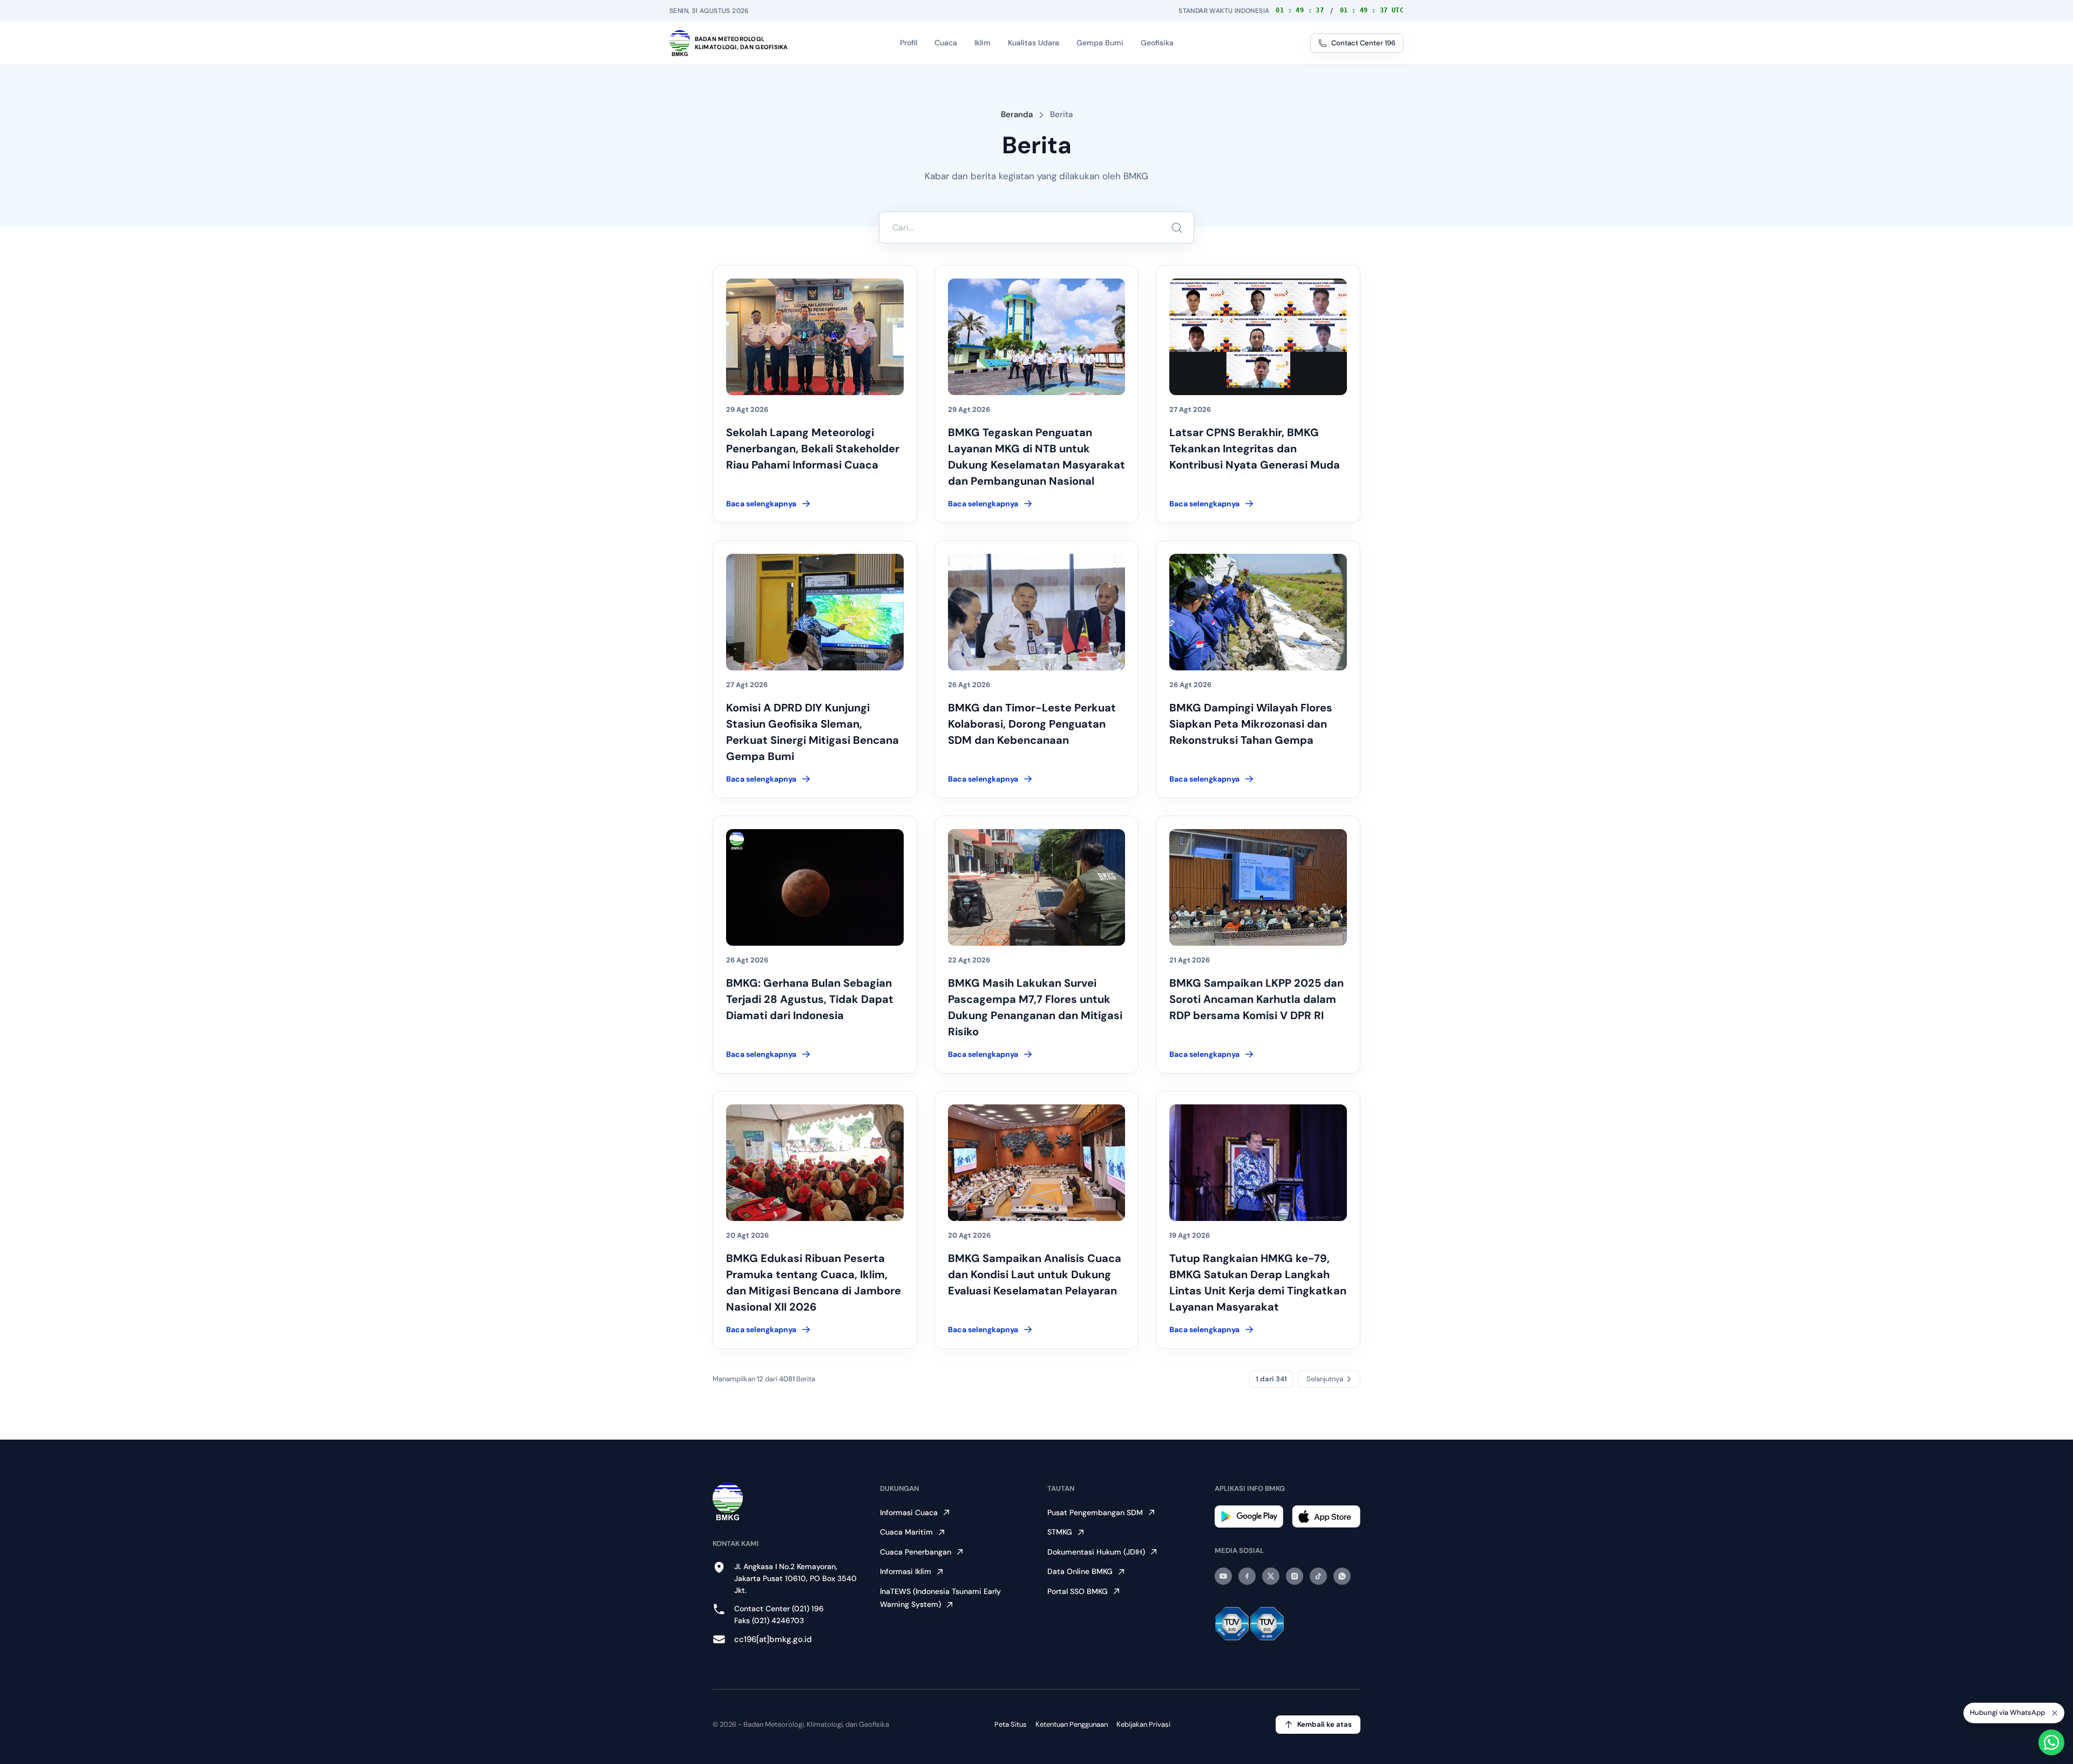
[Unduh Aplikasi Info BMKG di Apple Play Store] (1326, 1517)
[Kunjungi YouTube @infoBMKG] (1223, 1576)
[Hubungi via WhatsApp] (2051, 1742)
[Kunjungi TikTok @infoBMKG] (1318, 1576)
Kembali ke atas (1325, 1724)
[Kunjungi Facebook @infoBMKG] (1247, 1576)
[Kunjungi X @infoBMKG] (1271, 1576)
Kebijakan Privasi (1143, 1724)
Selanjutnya (1325, 1379)
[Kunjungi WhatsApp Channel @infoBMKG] (1342, 1576)
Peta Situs (1011, 1724)
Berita (1061, 114)
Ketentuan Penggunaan (1072, 1724)
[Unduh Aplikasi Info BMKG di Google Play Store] (1249, 1517)
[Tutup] (2055, 1710)
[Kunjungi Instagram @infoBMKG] (1295, 1576)
